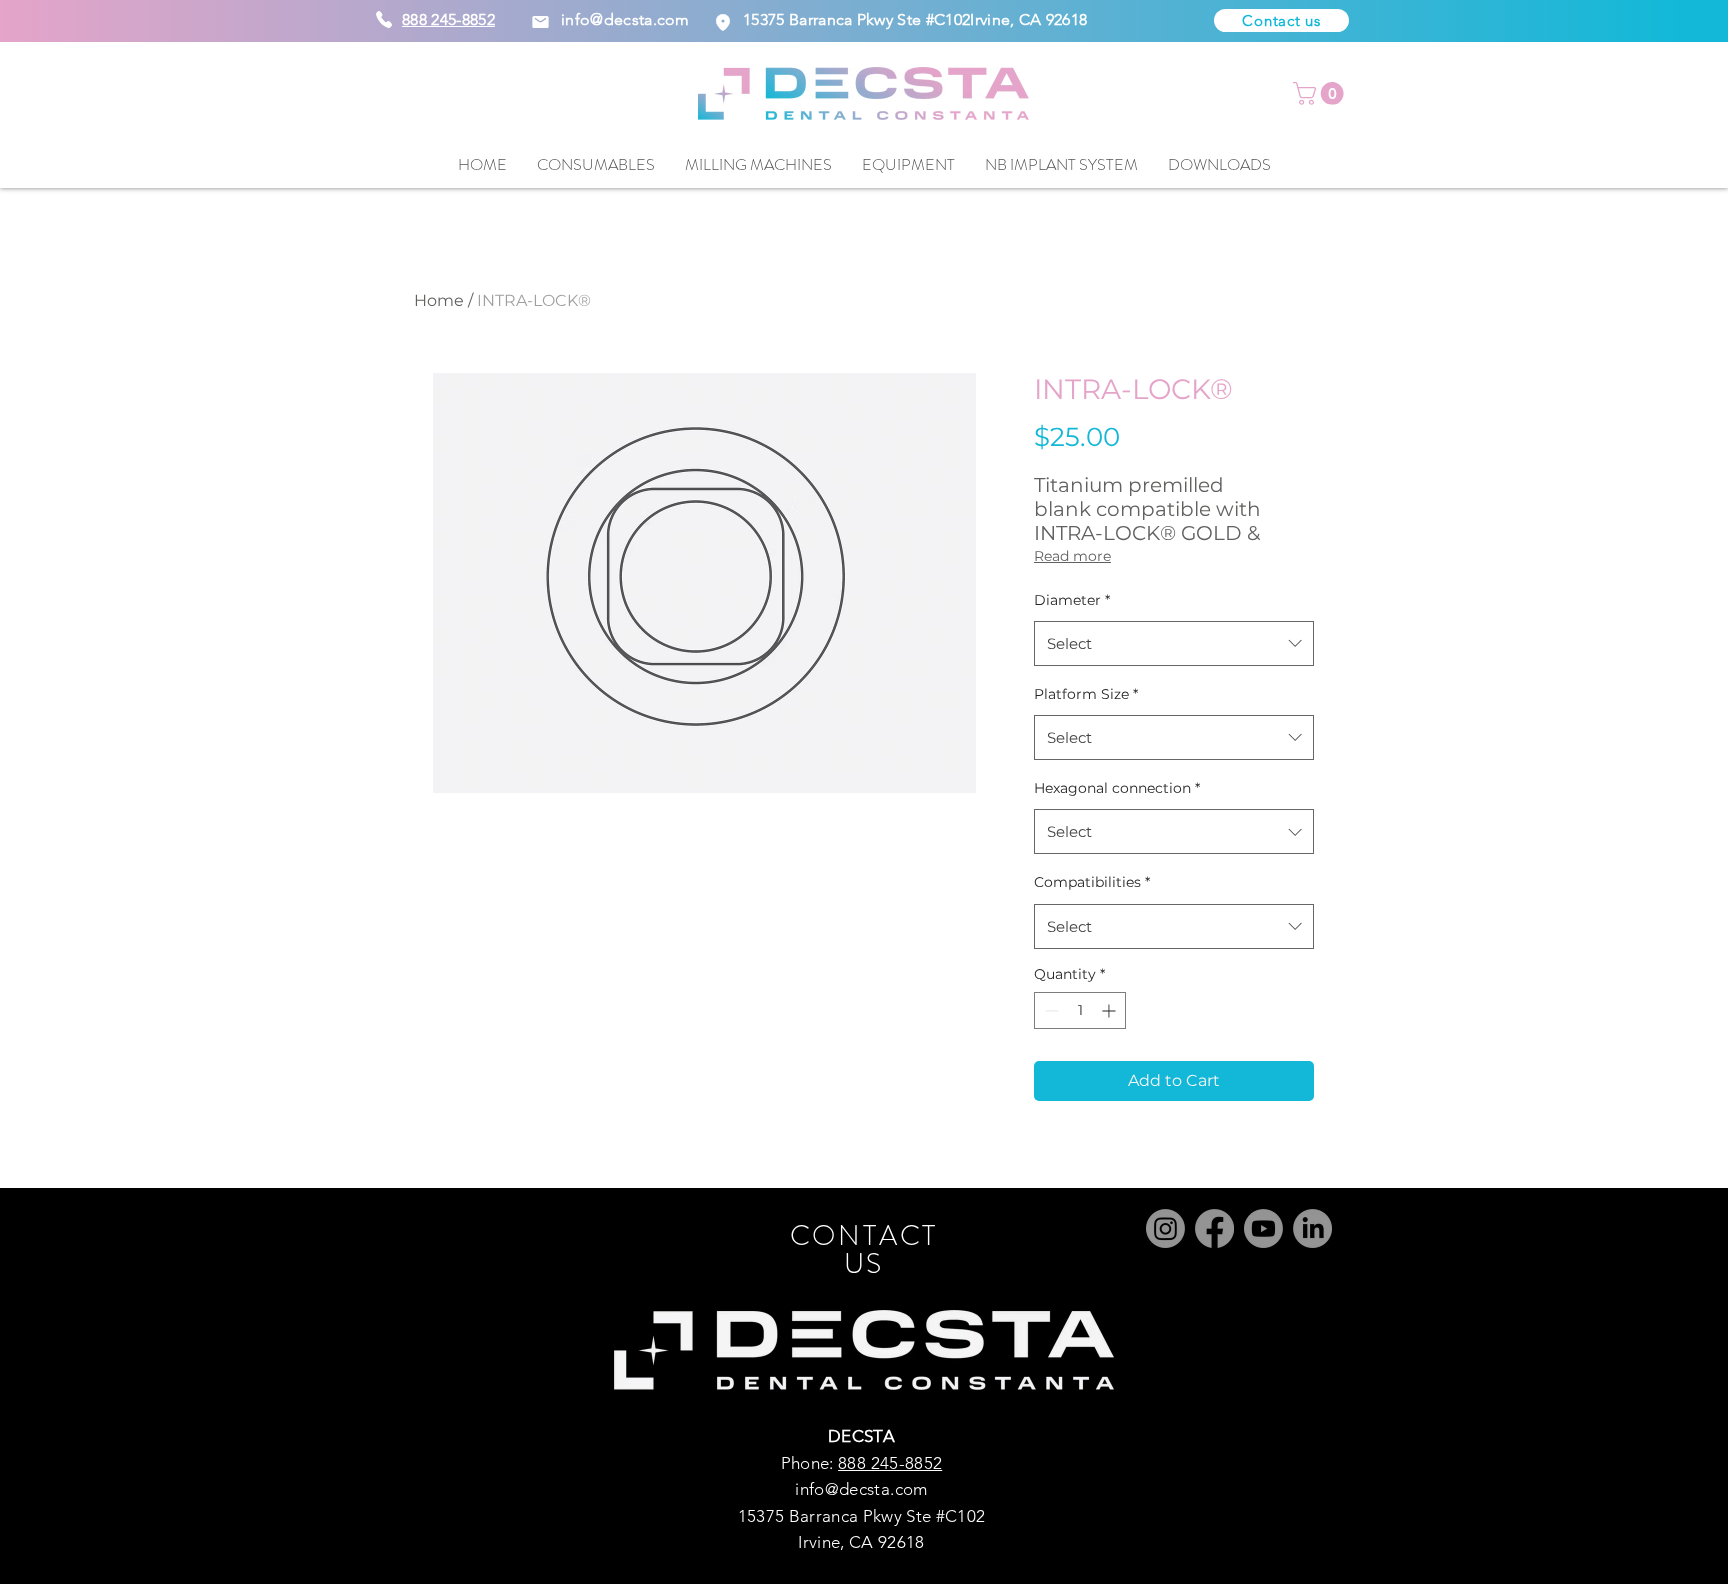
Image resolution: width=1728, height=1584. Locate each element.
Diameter (1072, 600)
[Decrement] (1049, 1010)
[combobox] (1174, 643)
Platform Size (1086, 694)
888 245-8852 (890, 1463)
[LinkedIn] (1312, 1228)
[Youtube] (1263, 1228)
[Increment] (1110, 1010)
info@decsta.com (625, 19)
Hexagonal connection (1117, 788)
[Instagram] (1165, 1228)
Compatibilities (1092, 882)
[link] (1321, 93)
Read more (1072, 556)
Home (439, 300)
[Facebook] (1214, 1228)
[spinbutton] (1080, 1010)
